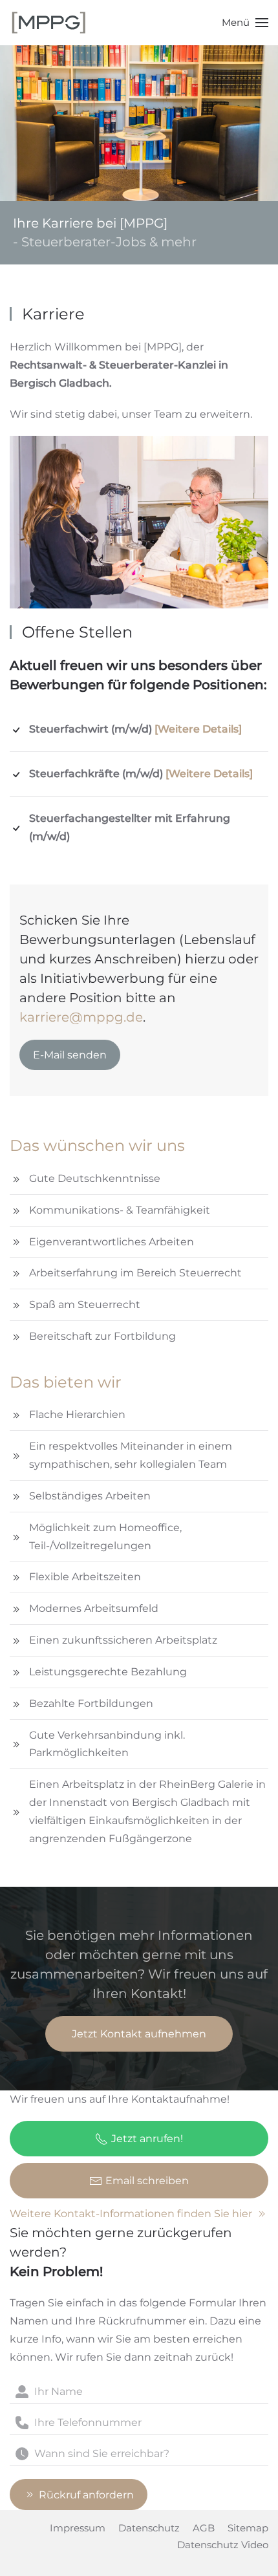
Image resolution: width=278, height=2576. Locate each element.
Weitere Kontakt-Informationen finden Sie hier (131, 2214)
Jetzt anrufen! (147, 2139)
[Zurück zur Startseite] (48, 23)
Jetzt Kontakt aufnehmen (139, 2034)
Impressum (78, 2528)
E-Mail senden (70, 1055)
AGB (204, 2528)
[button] (245, 23)
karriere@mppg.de (81, 1017)
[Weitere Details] (198, 729)
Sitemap (248, 2528)
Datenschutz (149, 2528)
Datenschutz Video (223, 2545)
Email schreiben (147, 2181)
